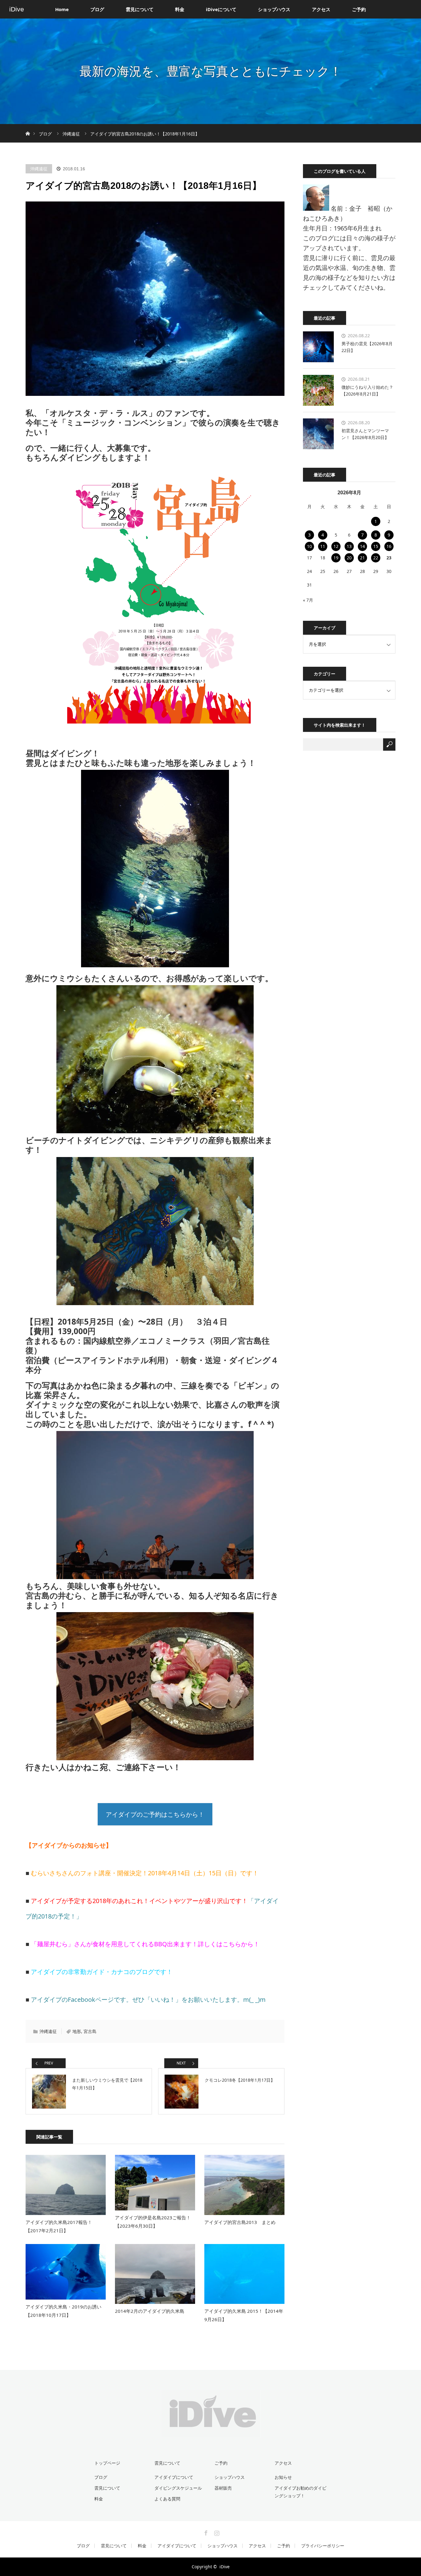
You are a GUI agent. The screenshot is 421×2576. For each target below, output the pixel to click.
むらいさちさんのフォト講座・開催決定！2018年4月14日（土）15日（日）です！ (145, 1873)
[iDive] (211, 2433)
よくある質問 (167, 2499)
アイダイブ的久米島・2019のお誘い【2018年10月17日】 (63, 2311)
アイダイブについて (174, 2477)
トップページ (107, 2463)
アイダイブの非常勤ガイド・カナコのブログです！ (102, 1972)
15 (376, 546)
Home (62, 9)
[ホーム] (28, 126)
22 (376, 558)
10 (309, 546)
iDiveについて (221, 9)
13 (349, 546)
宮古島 (90, 2031)
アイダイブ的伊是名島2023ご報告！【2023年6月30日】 (153, 2222)
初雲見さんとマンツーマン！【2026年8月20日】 (365, 434)
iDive (17, 9)
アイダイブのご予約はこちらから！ (155, 1814)
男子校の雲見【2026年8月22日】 (367, 347)
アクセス (321, 9)
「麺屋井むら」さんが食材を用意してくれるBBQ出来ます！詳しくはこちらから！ (145, 1944)
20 (349, 558)
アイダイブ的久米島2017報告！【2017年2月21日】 (59, 2226)
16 (389, 546)
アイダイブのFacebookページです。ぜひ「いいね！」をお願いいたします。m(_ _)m (148, 1999)
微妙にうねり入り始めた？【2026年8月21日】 (367, 390)
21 (362, 558)
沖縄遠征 (39, 169)
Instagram (216, 2532)
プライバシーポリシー (323, 2546)
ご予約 (359, 9)
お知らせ (283, 2477)
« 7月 (308, 600)
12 (336, 546)
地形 (77, 2031)
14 (362, 546)
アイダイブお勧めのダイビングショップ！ (300, 2492)
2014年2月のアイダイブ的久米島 (150, 2311)
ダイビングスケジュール (178, 2488)
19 (336, 558)
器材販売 (223, 2488)
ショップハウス (274, 9)
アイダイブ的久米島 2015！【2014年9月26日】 (244, 2315)
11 (323, 546)
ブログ (97, 9)
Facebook (205, 2532)
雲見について (140, 9)
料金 (180, 9)
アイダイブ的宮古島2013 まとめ (240, 2222)
